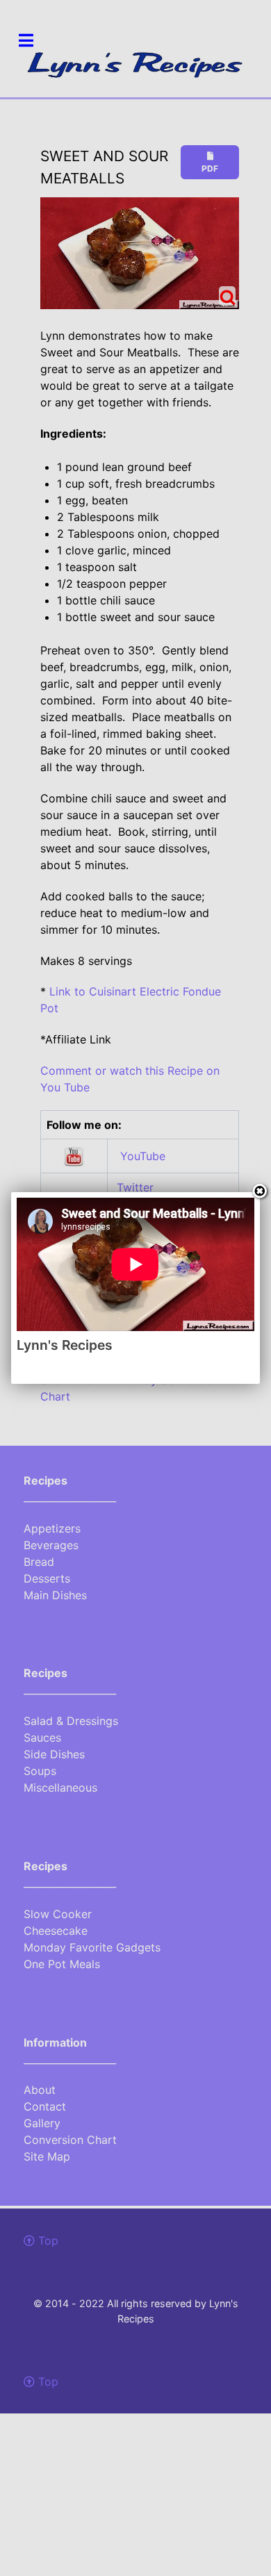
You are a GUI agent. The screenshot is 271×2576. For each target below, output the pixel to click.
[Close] (260, 1192)
